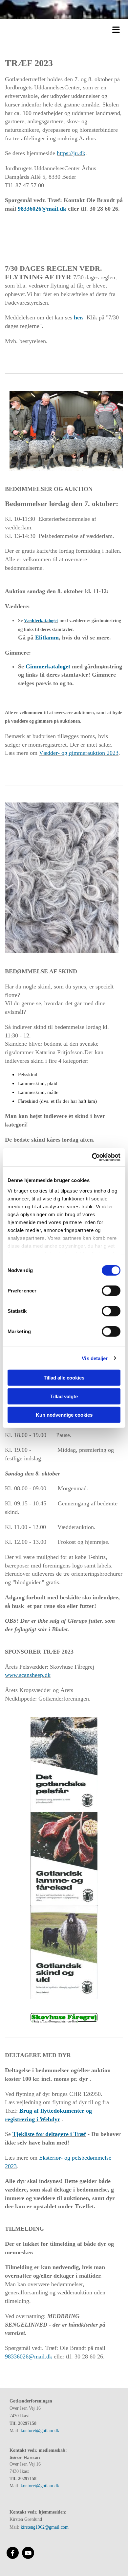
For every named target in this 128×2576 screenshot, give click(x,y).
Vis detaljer (95, 1358)
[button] (66, 29)
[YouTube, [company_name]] (28, 2553)
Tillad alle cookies (64, 1378)
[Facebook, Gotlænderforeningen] (13, 2553)
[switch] (111, 1291)
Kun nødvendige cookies (64, 1415)
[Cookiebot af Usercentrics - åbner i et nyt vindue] (92, 1157)
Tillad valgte (64, 1396)
